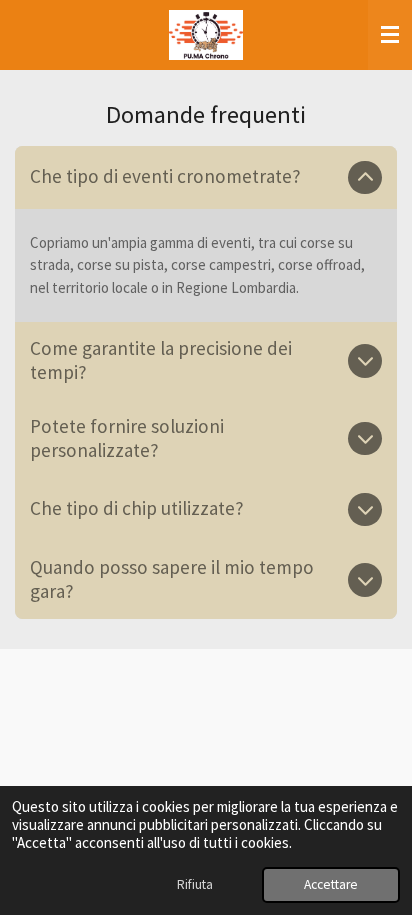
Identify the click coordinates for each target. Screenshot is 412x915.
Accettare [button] (331, 884)
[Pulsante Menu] (390, 35)
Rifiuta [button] (195, 884)
